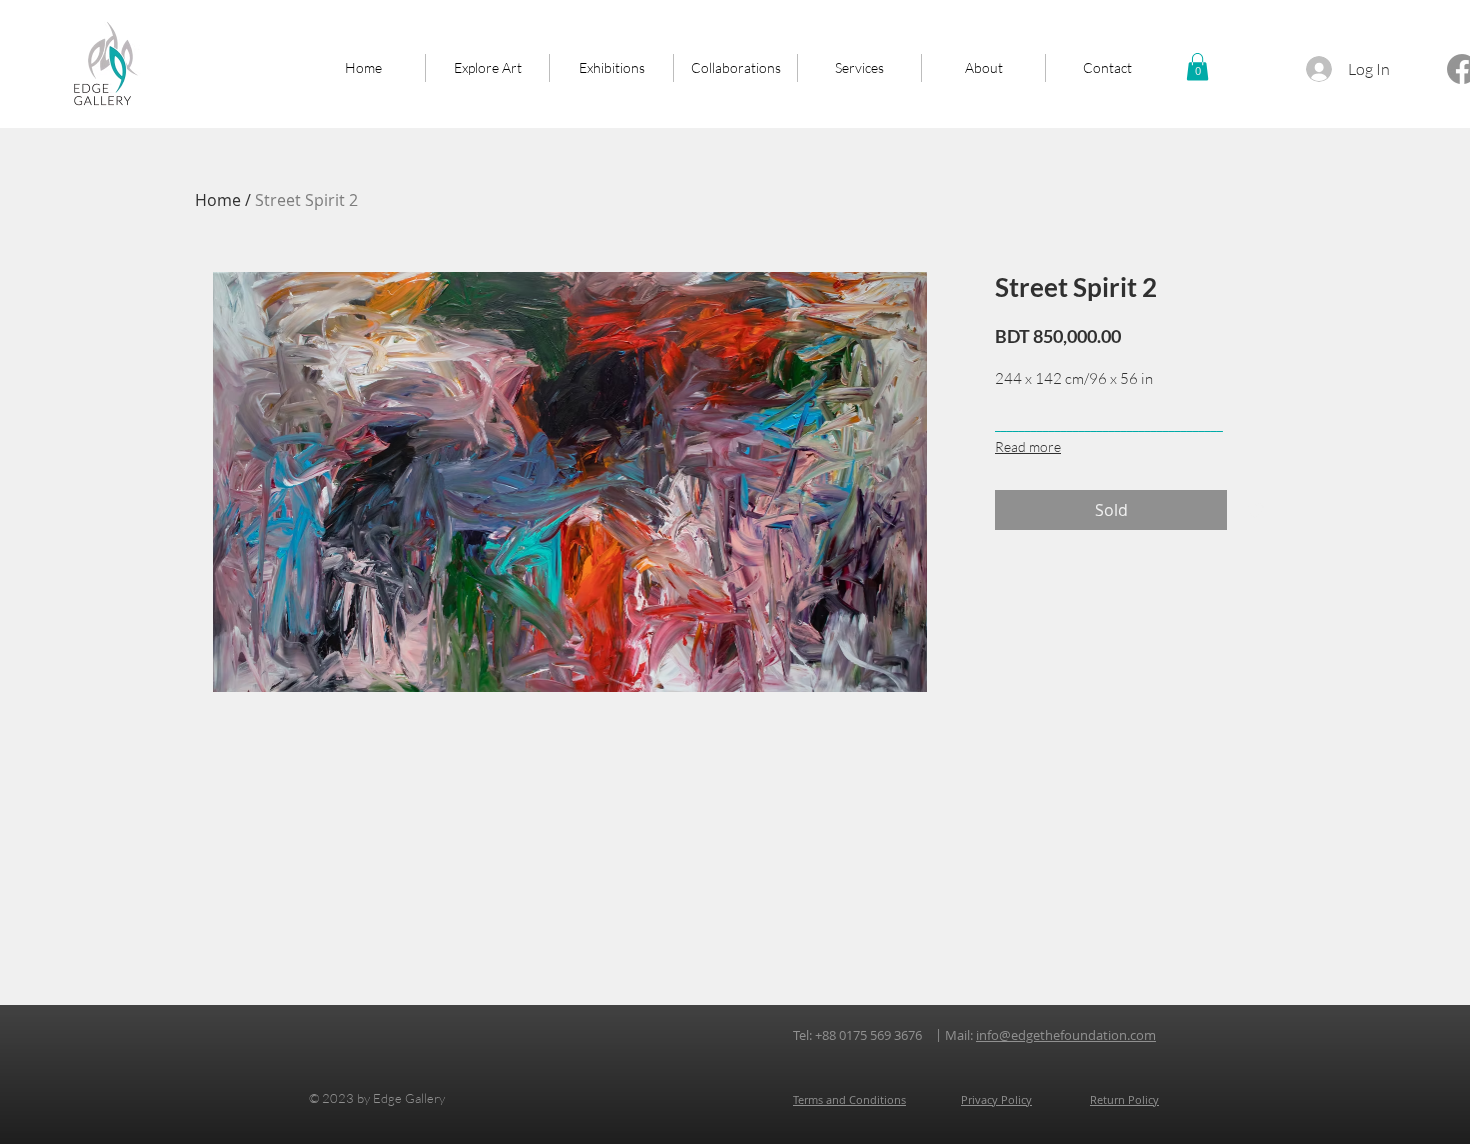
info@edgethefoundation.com (1066, 1035)
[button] (1197, 66)
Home (218, 200)
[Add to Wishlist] (1255, 510)
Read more (1028, 446)
